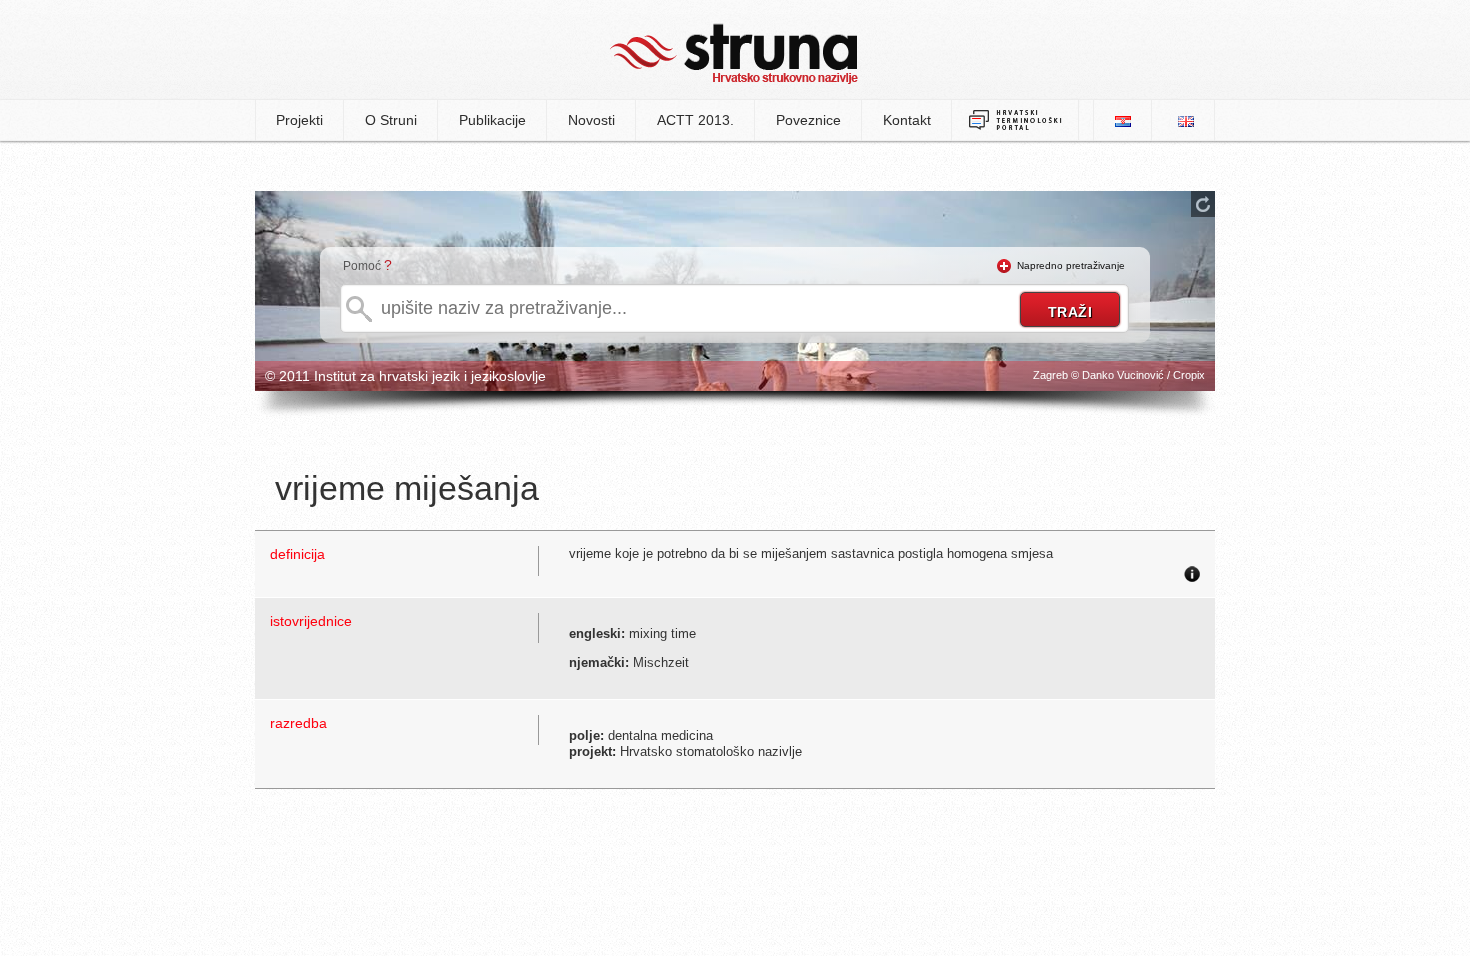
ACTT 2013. (695, 120)
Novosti (591, 120)
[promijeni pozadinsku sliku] (1203, 204)
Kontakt (907, 120)
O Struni (391, 120)
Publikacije (492, 120)
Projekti (299, 120)
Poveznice (808, 120)
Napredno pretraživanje (1071, 265)
